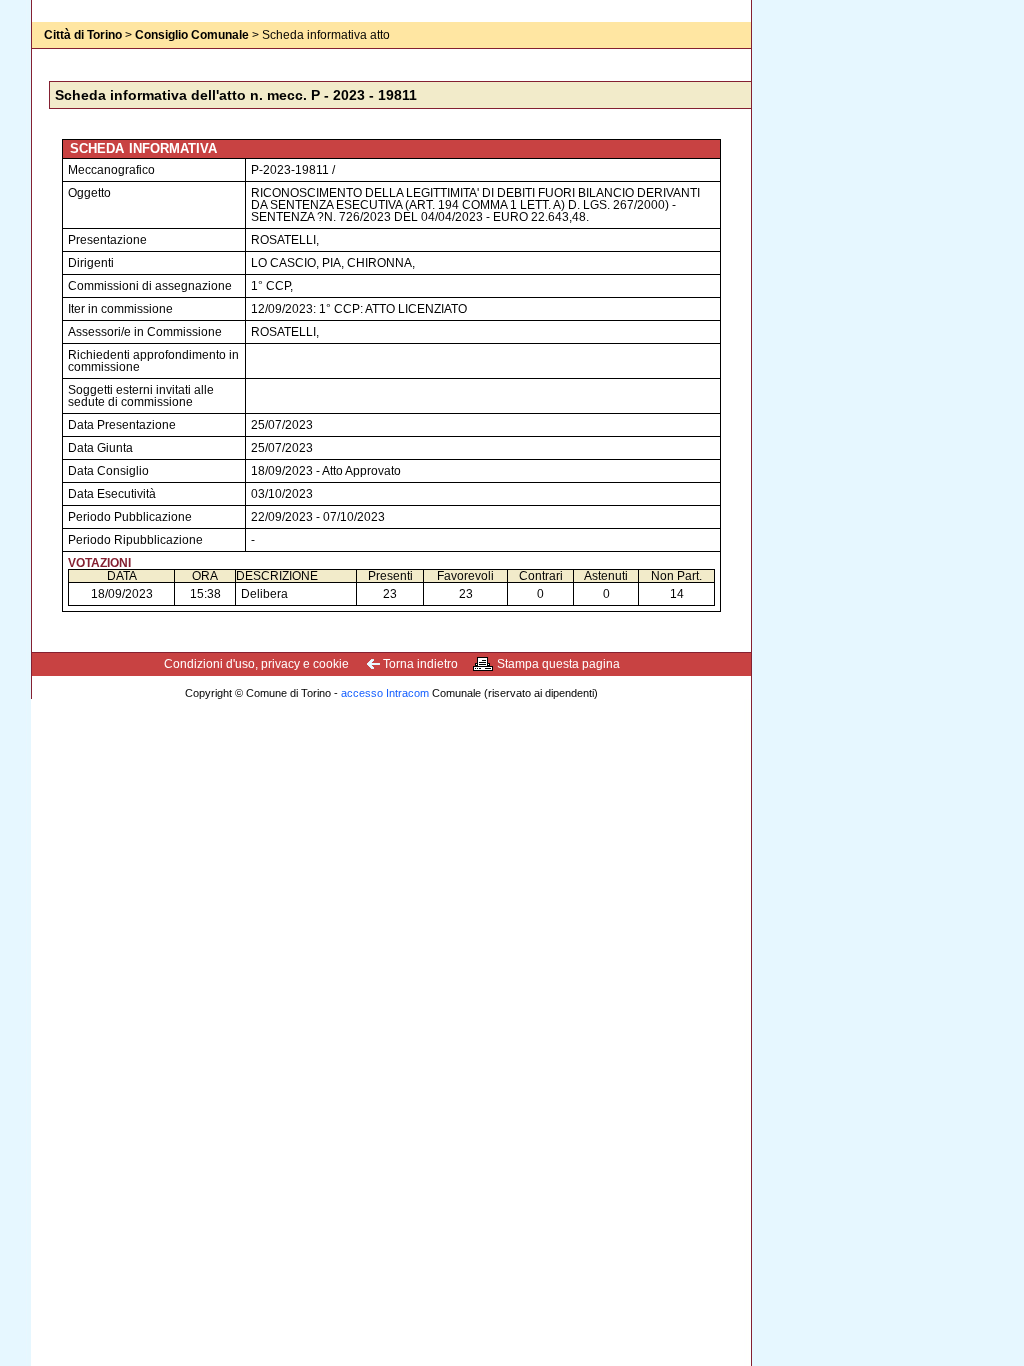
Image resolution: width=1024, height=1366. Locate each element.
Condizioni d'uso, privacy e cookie (256, 664)
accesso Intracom (385, 693)
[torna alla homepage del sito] (72, 55)
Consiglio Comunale (192, 35)
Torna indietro (420, 664)
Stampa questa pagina (558, 664)
